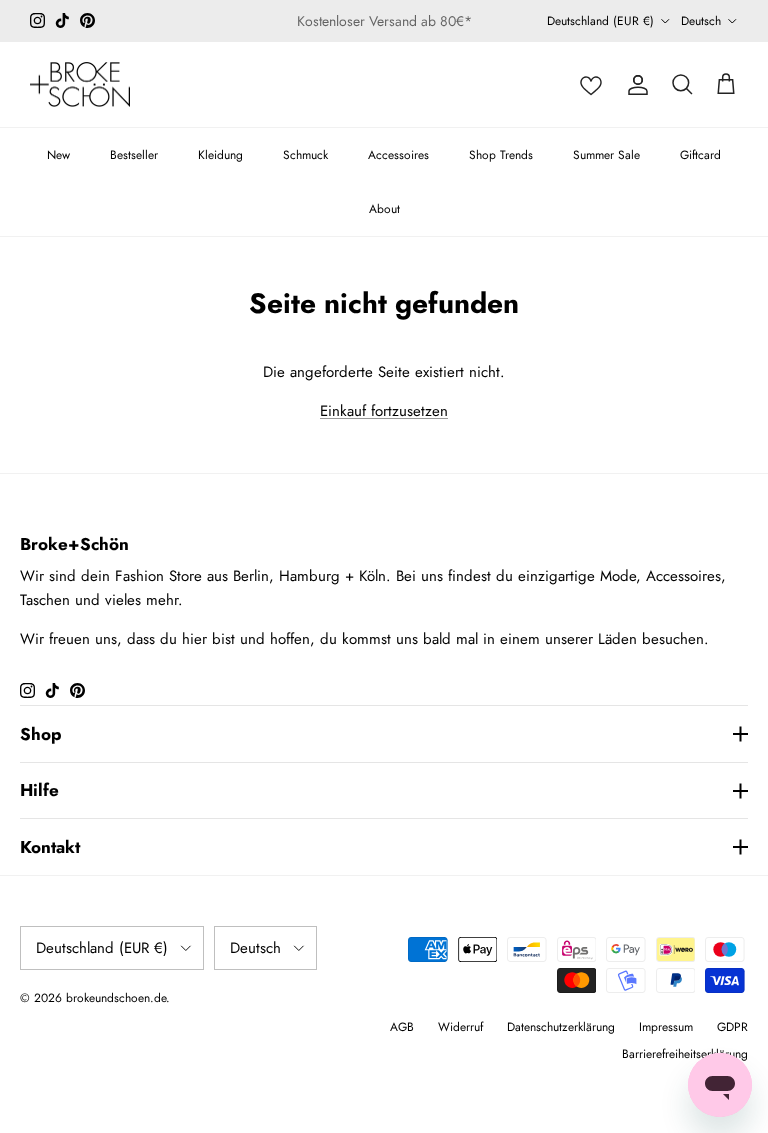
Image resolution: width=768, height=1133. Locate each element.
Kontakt (50, 847)
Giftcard (700, 155)
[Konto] (638, 85)
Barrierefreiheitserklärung (685, 1054)
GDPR (732, 1027)
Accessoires (398, 155)
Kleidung (220, 155)
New (58, 155)
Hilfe (39, 790)
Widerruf (460, 1027)
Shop (41, 734)
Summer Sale (606, 155)
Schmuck (305, 155)
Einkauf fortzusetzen (384, 411)
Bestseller (134, 155)
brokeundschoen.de (116, 998)
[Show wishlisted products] (591, 85)
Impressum (666, 1027)
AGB (402, 1027)
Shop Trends (501, 155)
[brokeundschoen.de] (80, 85)
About (384, 209)
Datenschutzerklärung (561, 1027)
